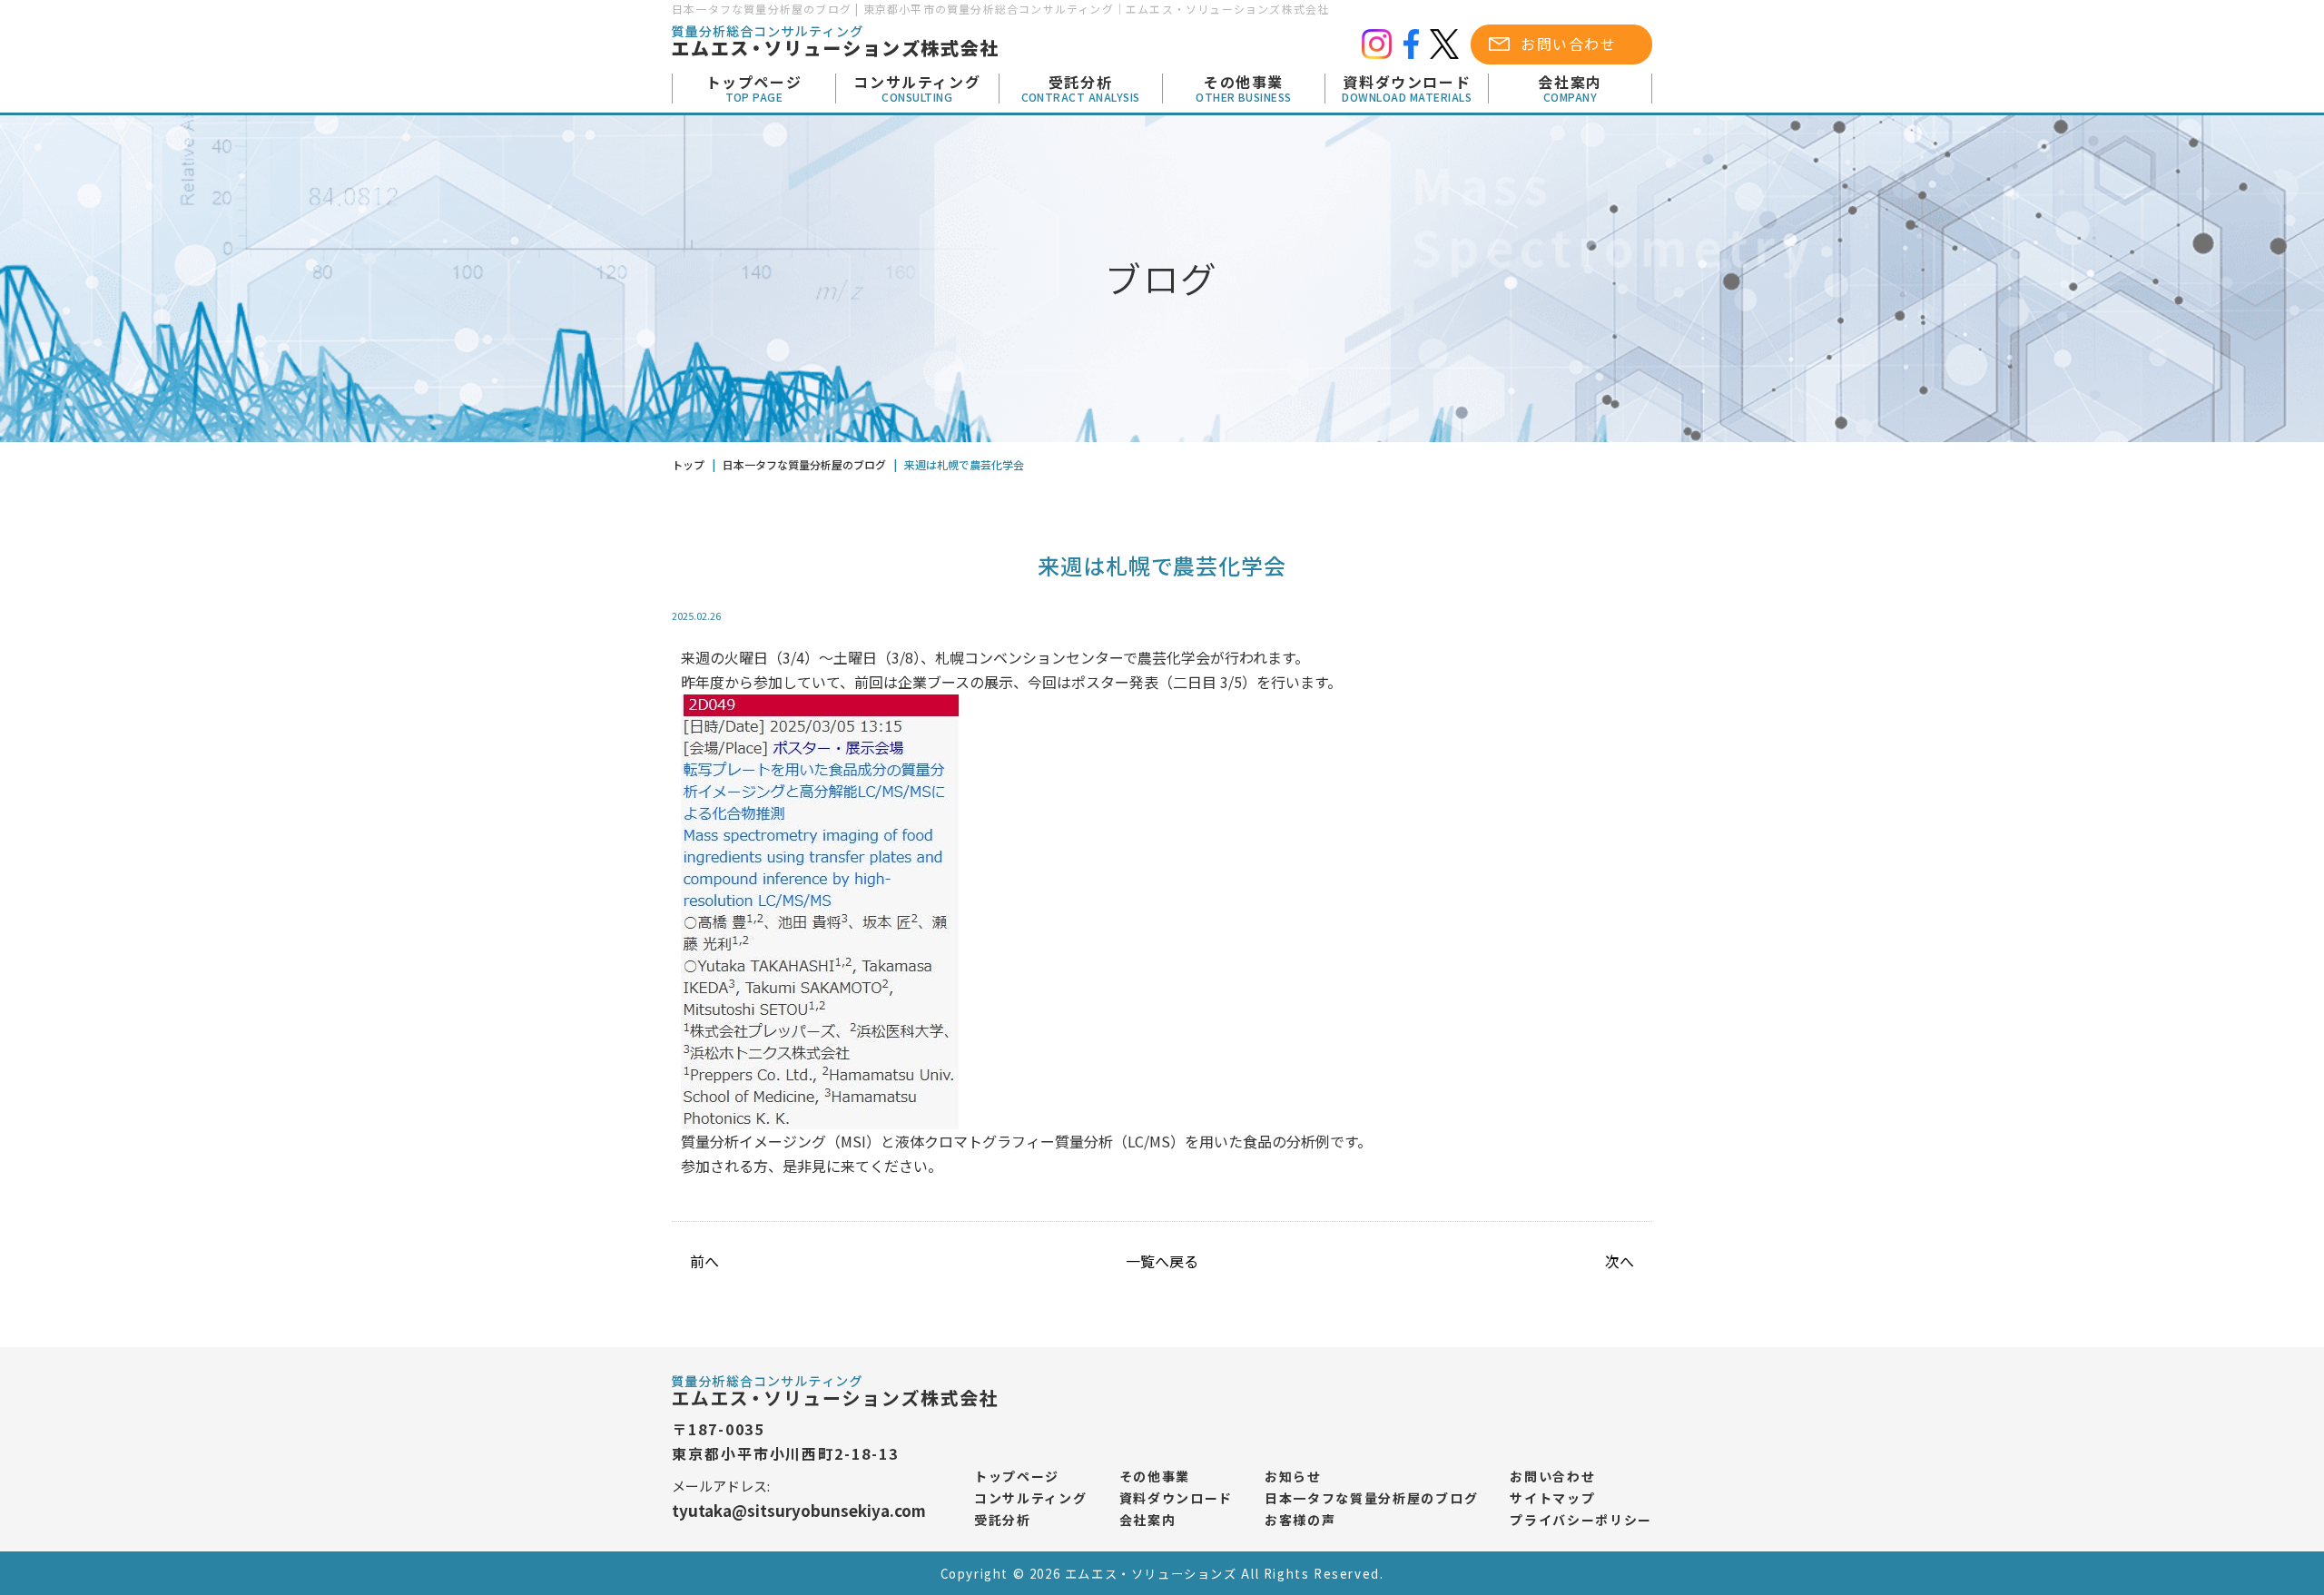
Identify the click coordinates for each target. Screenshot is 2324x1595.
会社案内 (1570, 89)
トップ (688, 464)
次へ (1620, 1261)
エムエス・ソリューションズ (1151, 1574)
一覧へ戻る (1162, 1261)
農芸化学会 (1174, 657)
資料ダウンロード (1407, 89)
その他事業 (1244, 89)
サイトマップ (1552, 1498)
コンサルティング (917, 89)
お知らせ (1293, 1476)
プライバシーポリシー (1581, 1520)
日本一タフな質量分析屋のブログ (1371, 1498)
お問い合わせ (1569, 44)
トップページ (754, 89)
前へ (704, 1261)
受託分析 (1081, 89)
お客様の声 (1300, 1520)
